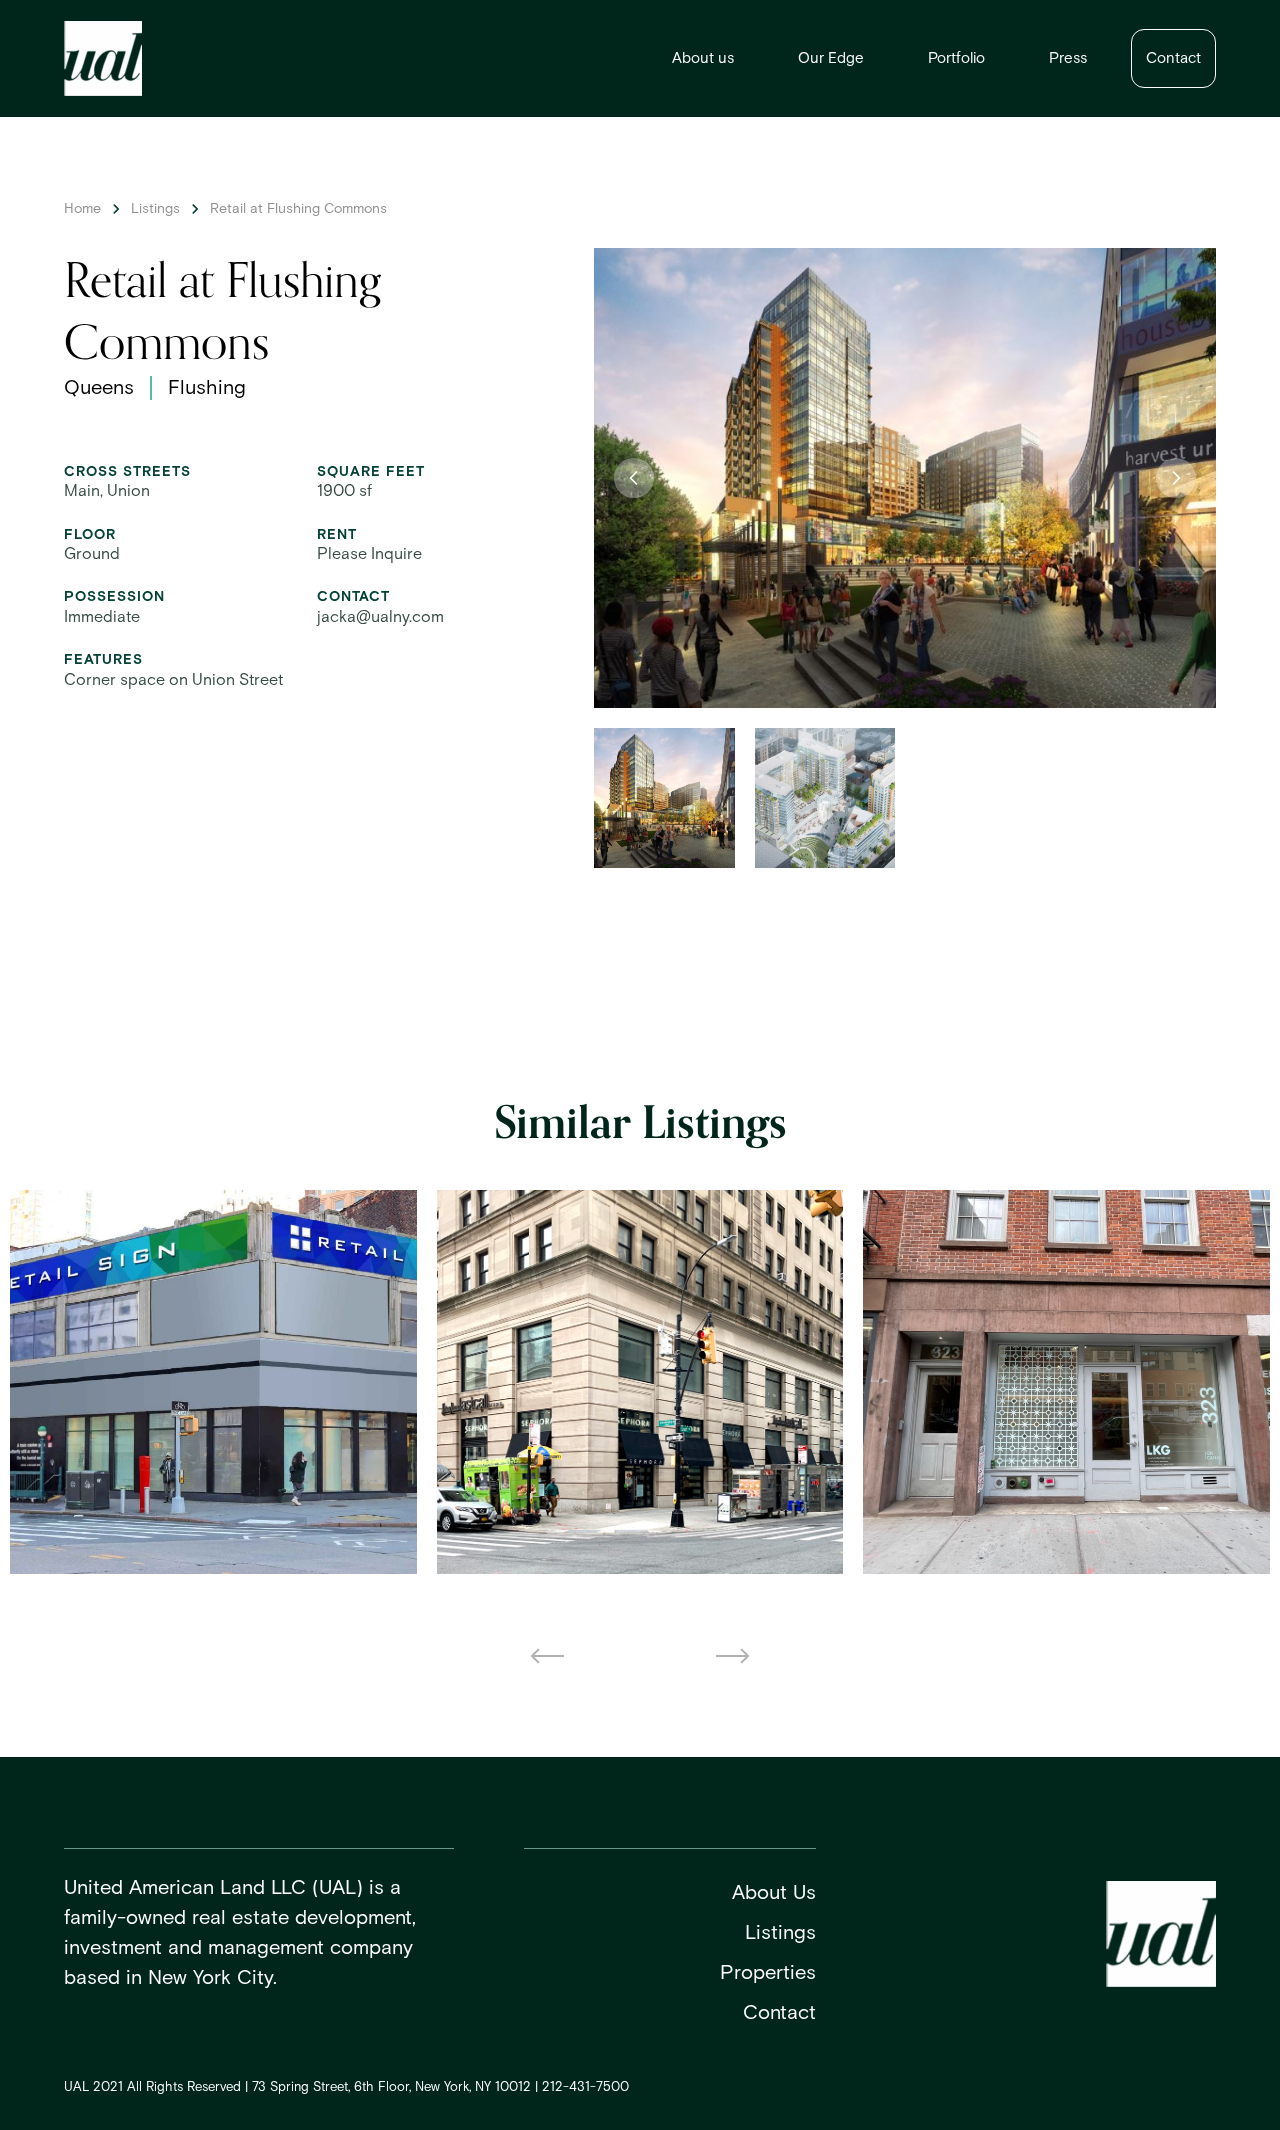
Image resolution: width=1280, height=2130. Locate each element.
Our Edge (831, 58)
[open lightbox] (905, 478)
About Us (774, 1893)
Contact (1173, 58)
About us (703, 58)
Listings (155, 209)
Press (1068, 58)
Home (82, 209)
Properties (768, 1973)
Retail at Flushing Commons (298, 209)
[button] (634, 478)
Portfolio (956, 58)
